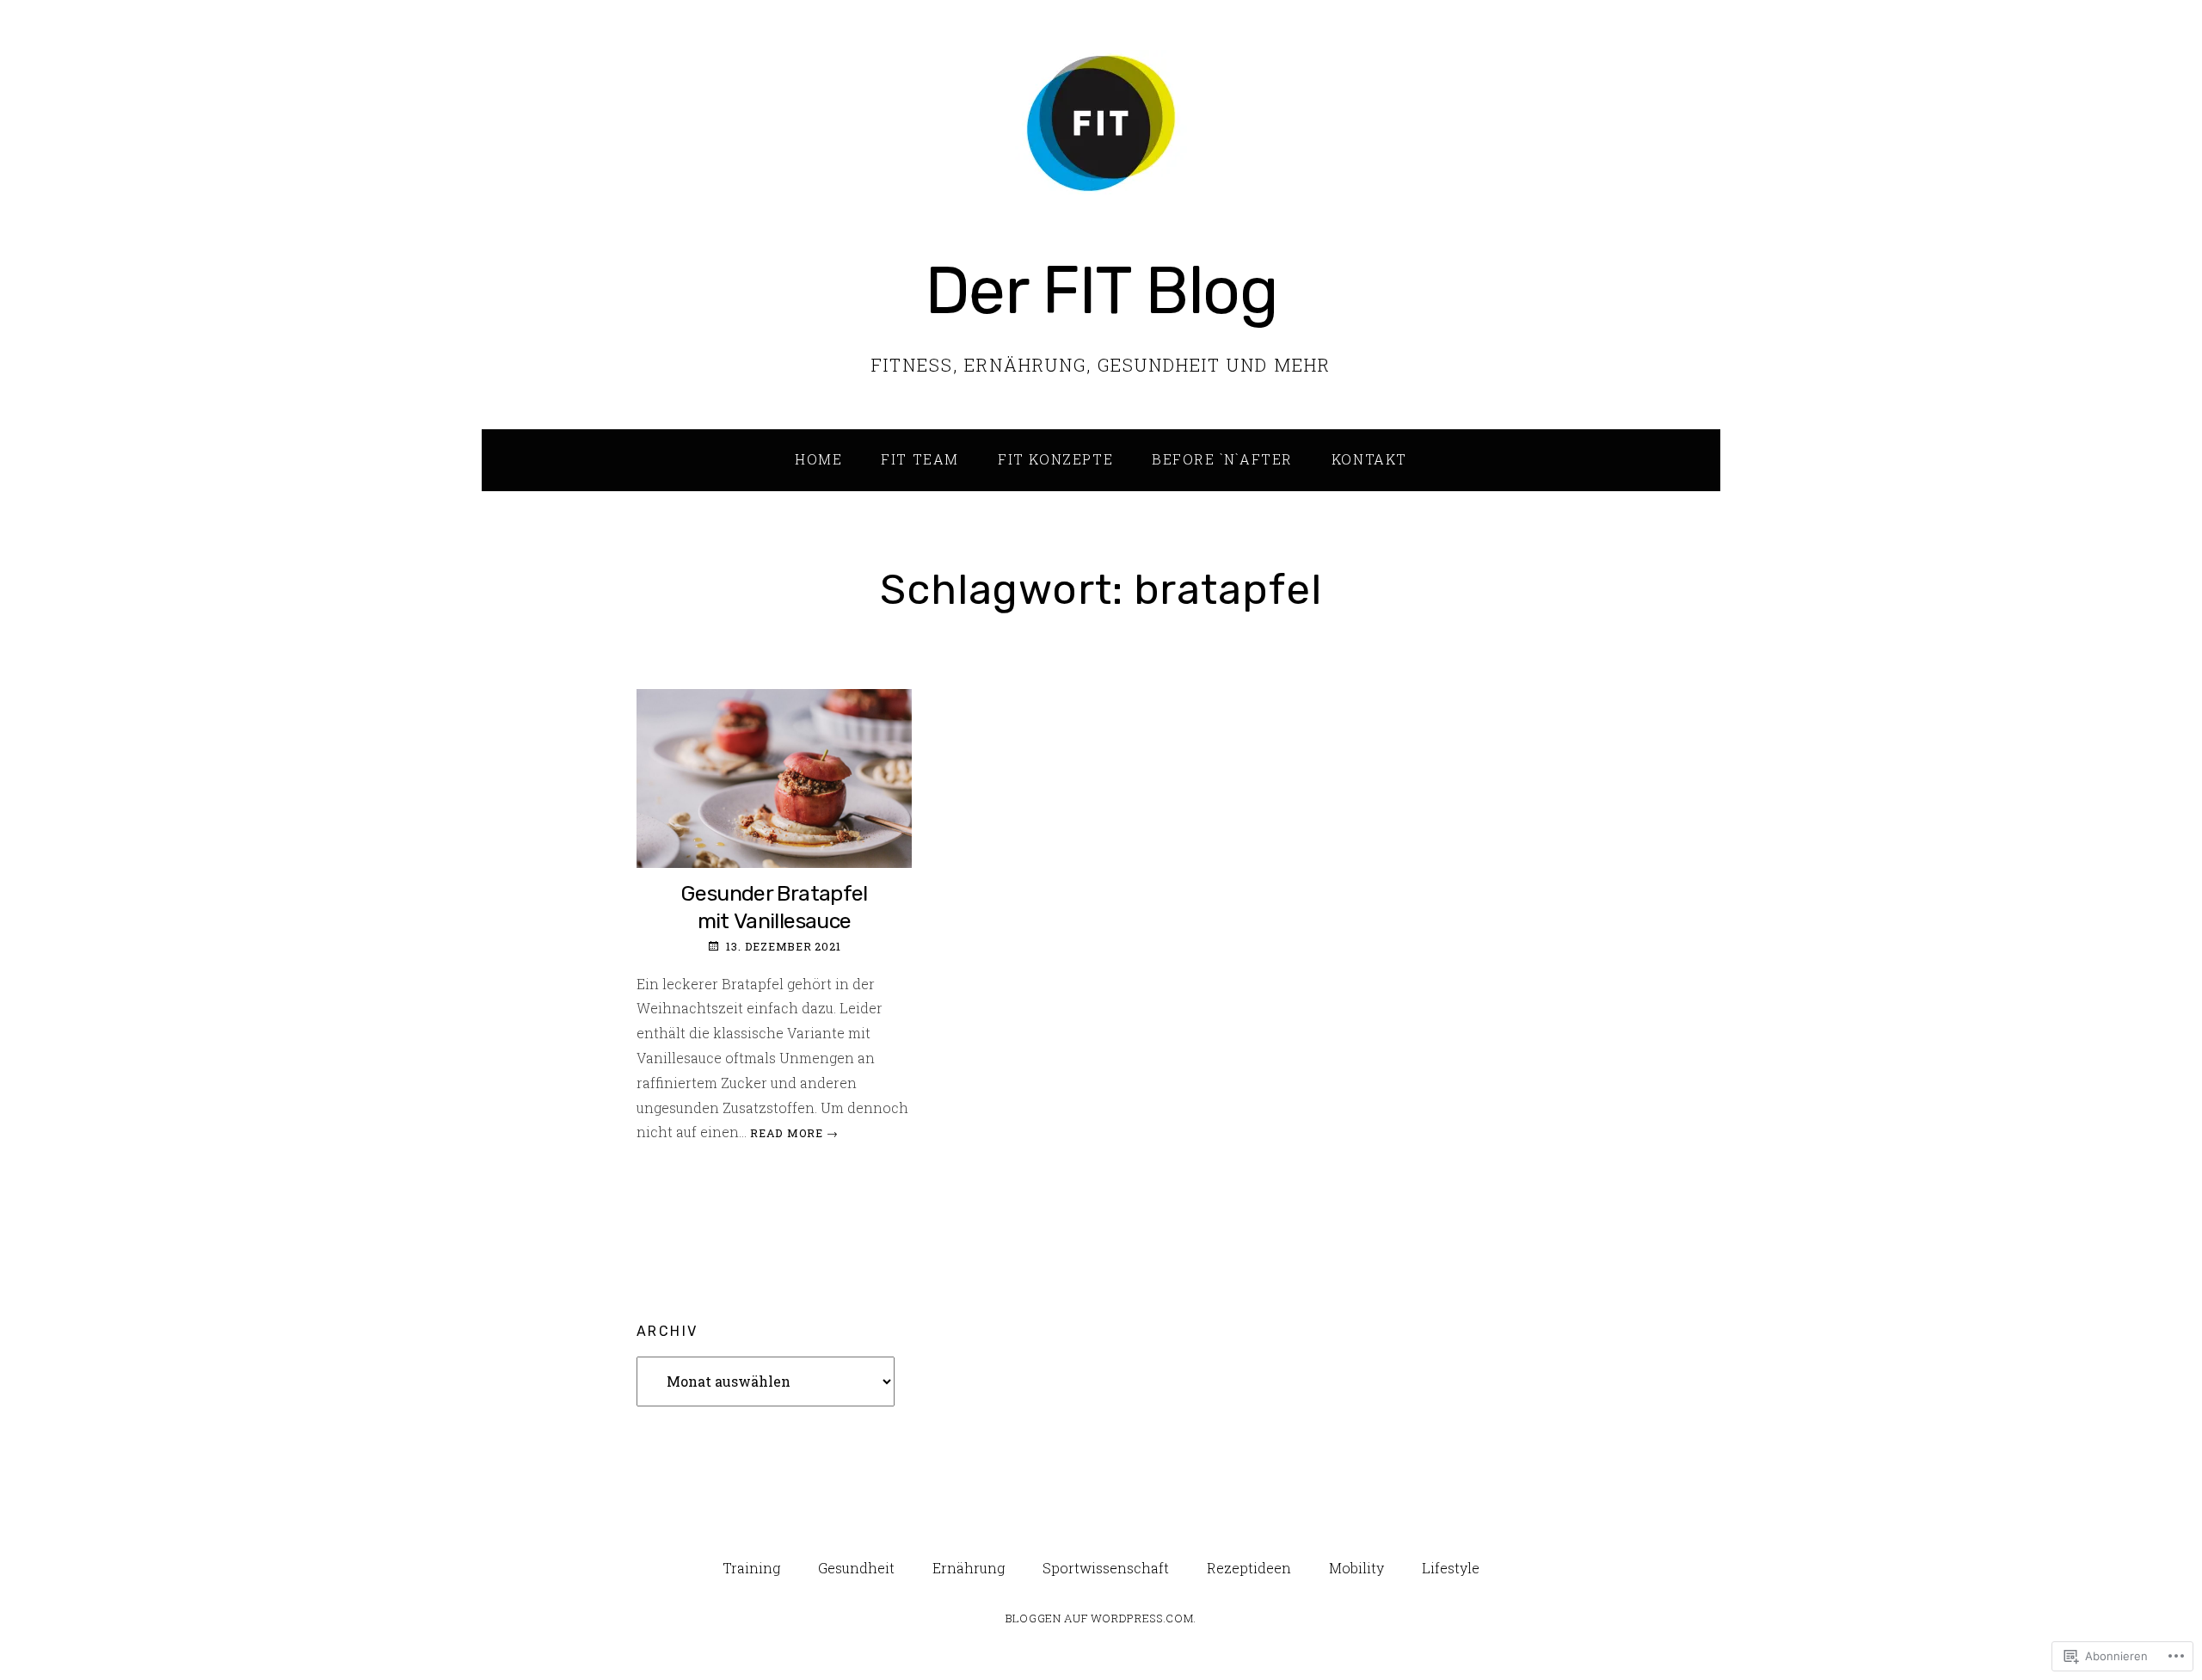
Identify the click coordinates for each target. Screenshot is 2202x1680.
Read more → (794, 1133)
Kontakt (1369, 459)
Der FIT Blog (1101, 291)
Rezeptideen (1249, 1568)
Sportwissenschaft (1106, 1568)
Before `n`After (1222, 459)
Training (751, 1568)
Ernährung (969, 1568)
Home (818, 459)
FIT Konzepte (1055, 459)
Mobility (1356, 1568)
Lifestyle (1451, 1568)
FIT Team (920, 459)
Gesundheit (856, 1568)
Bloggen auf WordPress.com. (1101, 1618)
